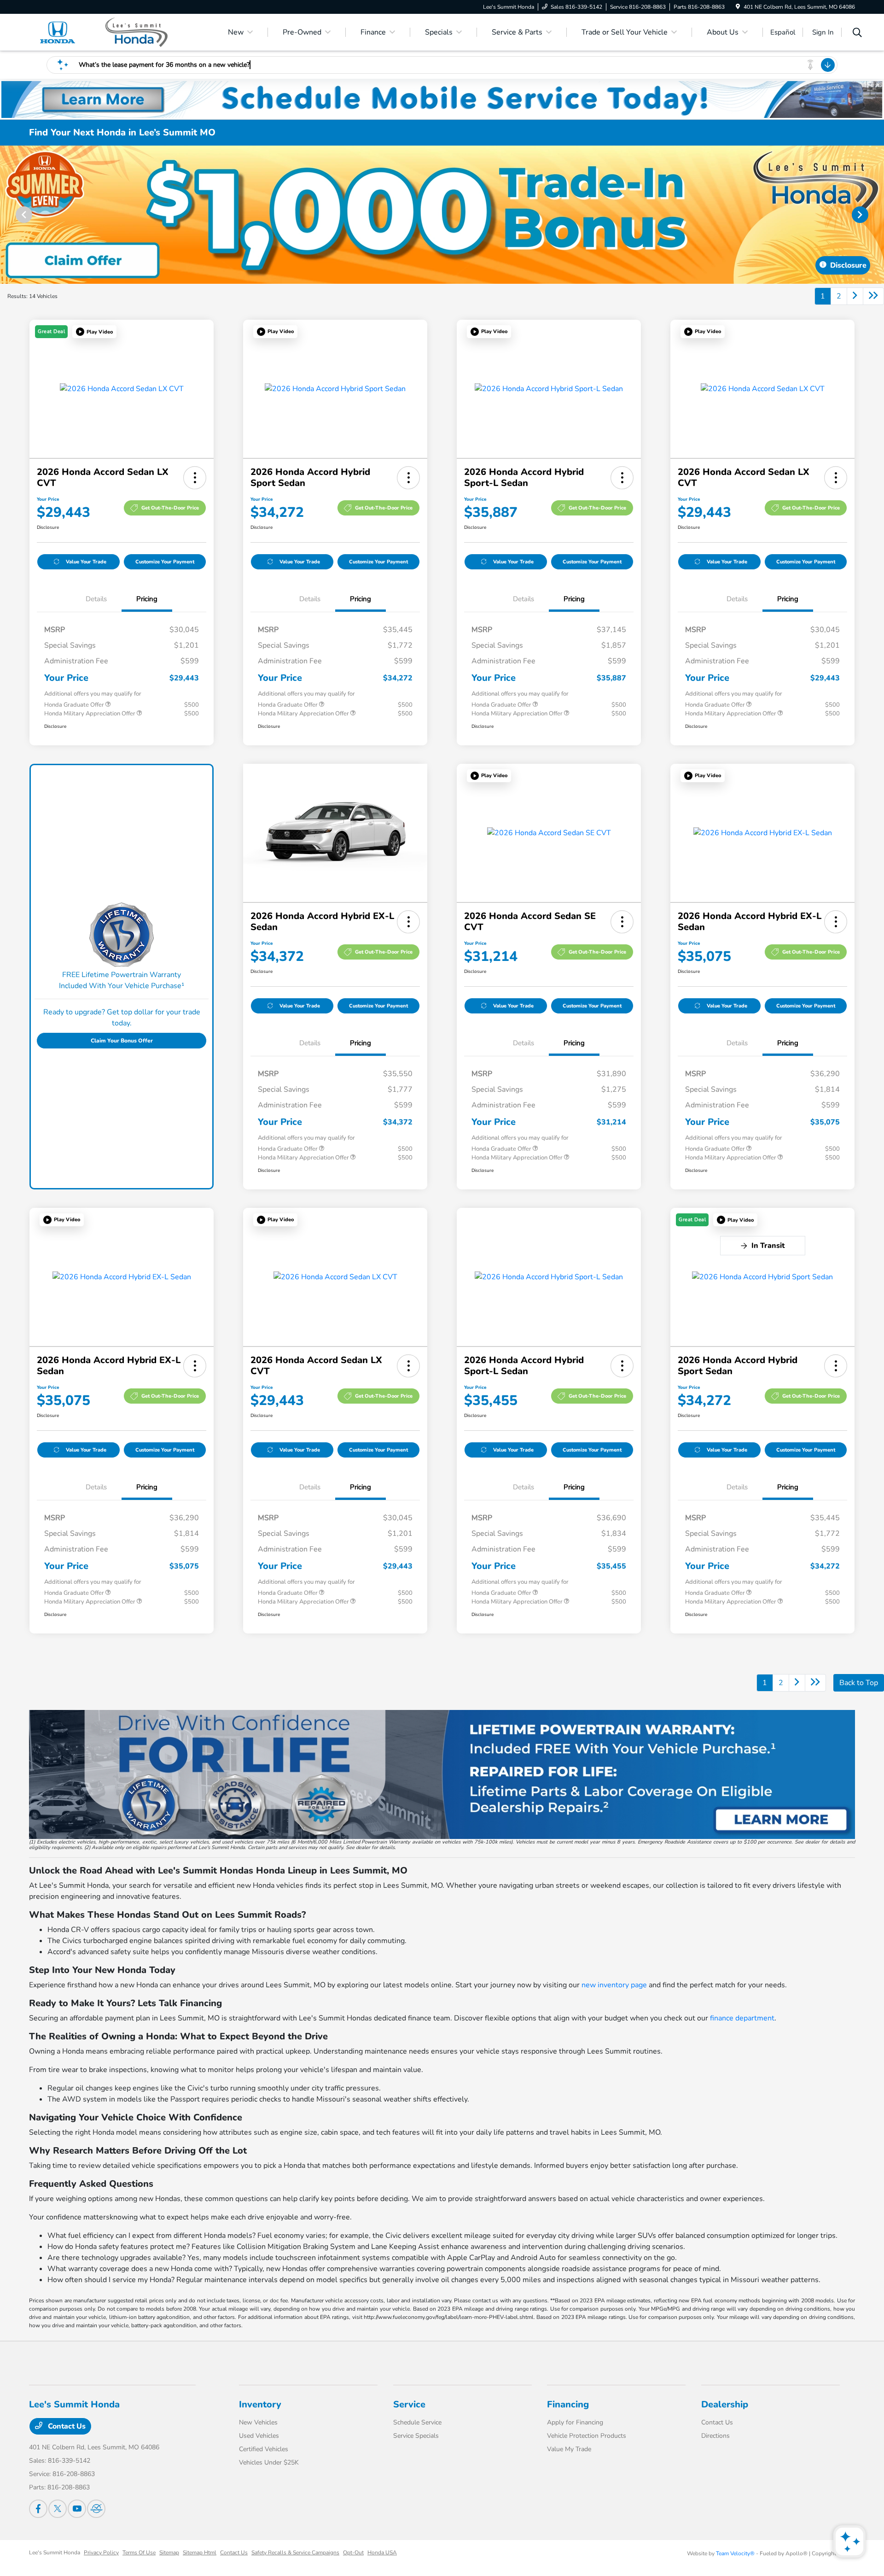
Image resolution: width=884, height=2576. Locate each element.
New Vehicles (258, 2422)
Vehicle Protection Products (587, 2436)
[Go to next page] (855, 296)
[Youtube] (77, 2509)
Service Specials (416, 2436)
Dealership (725, 2404)
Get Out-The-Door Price (170, 508)
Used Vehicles (259, 2436)
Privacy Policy (101, 2553)
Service (409, 2404)
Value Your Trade (86, 562)
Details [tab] (96, 599)
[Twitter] (58, 2509)
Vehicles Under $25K (269, 2462)
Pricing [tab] (147, 599)
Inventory (260, 2404)
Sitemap (169, 2553)
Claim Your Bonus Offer (122, 1041)
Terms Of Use (139, 2553)
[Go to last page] (873, 296)
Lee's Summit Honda (55, 2553)
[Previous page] (23, 215)
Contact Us (66, 2426)
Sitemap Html (200, 2553)
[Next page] (861, 215)
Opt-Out (353, 2553)
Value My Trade (569, 2449)
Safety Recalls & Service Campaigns (295, 2553)
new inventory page (614, 1985)
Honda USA (382, 2553)
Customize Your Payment (165, 562)
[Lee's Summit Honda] (108, 32)
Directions (715, 2436)
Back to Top (859, 1683)
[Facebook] (38, 2509)
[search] (857, 34)
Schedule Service (417, 2422)
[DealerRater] (96, 2509)
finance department (742, 2018)
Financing (568, 2404)
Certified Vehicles (264, 2449)
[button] (94, 332)
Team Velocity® (735, 2553)
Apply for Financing (575, 2422)
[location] (738, 7)
